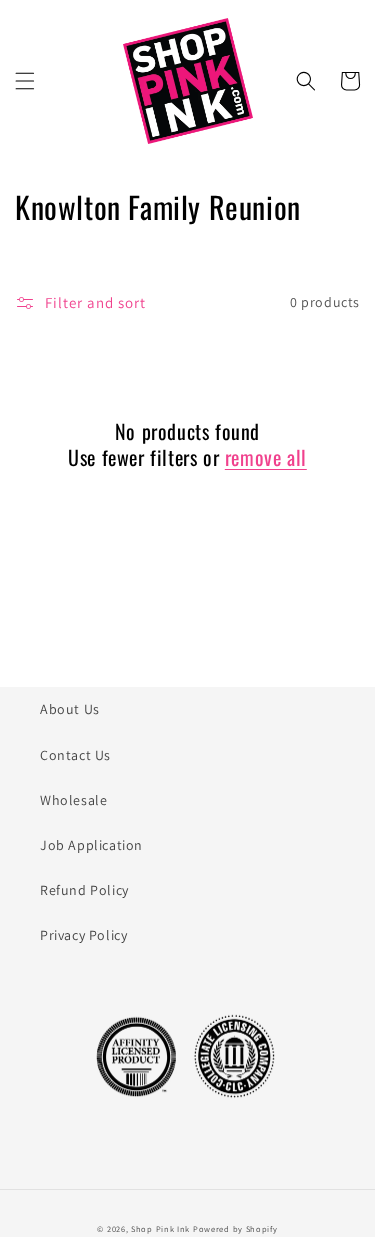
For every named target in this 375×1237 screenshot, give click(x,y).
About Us (70, 709)
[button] (25, 81)
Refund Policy (84, 890)
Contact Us (75, 755)
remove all (266, 457)
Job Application (91, 845)
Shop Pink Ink (160, 1228)
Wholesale (73, 800)
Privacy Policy (83, 935)
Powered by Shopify (235, 1228)
